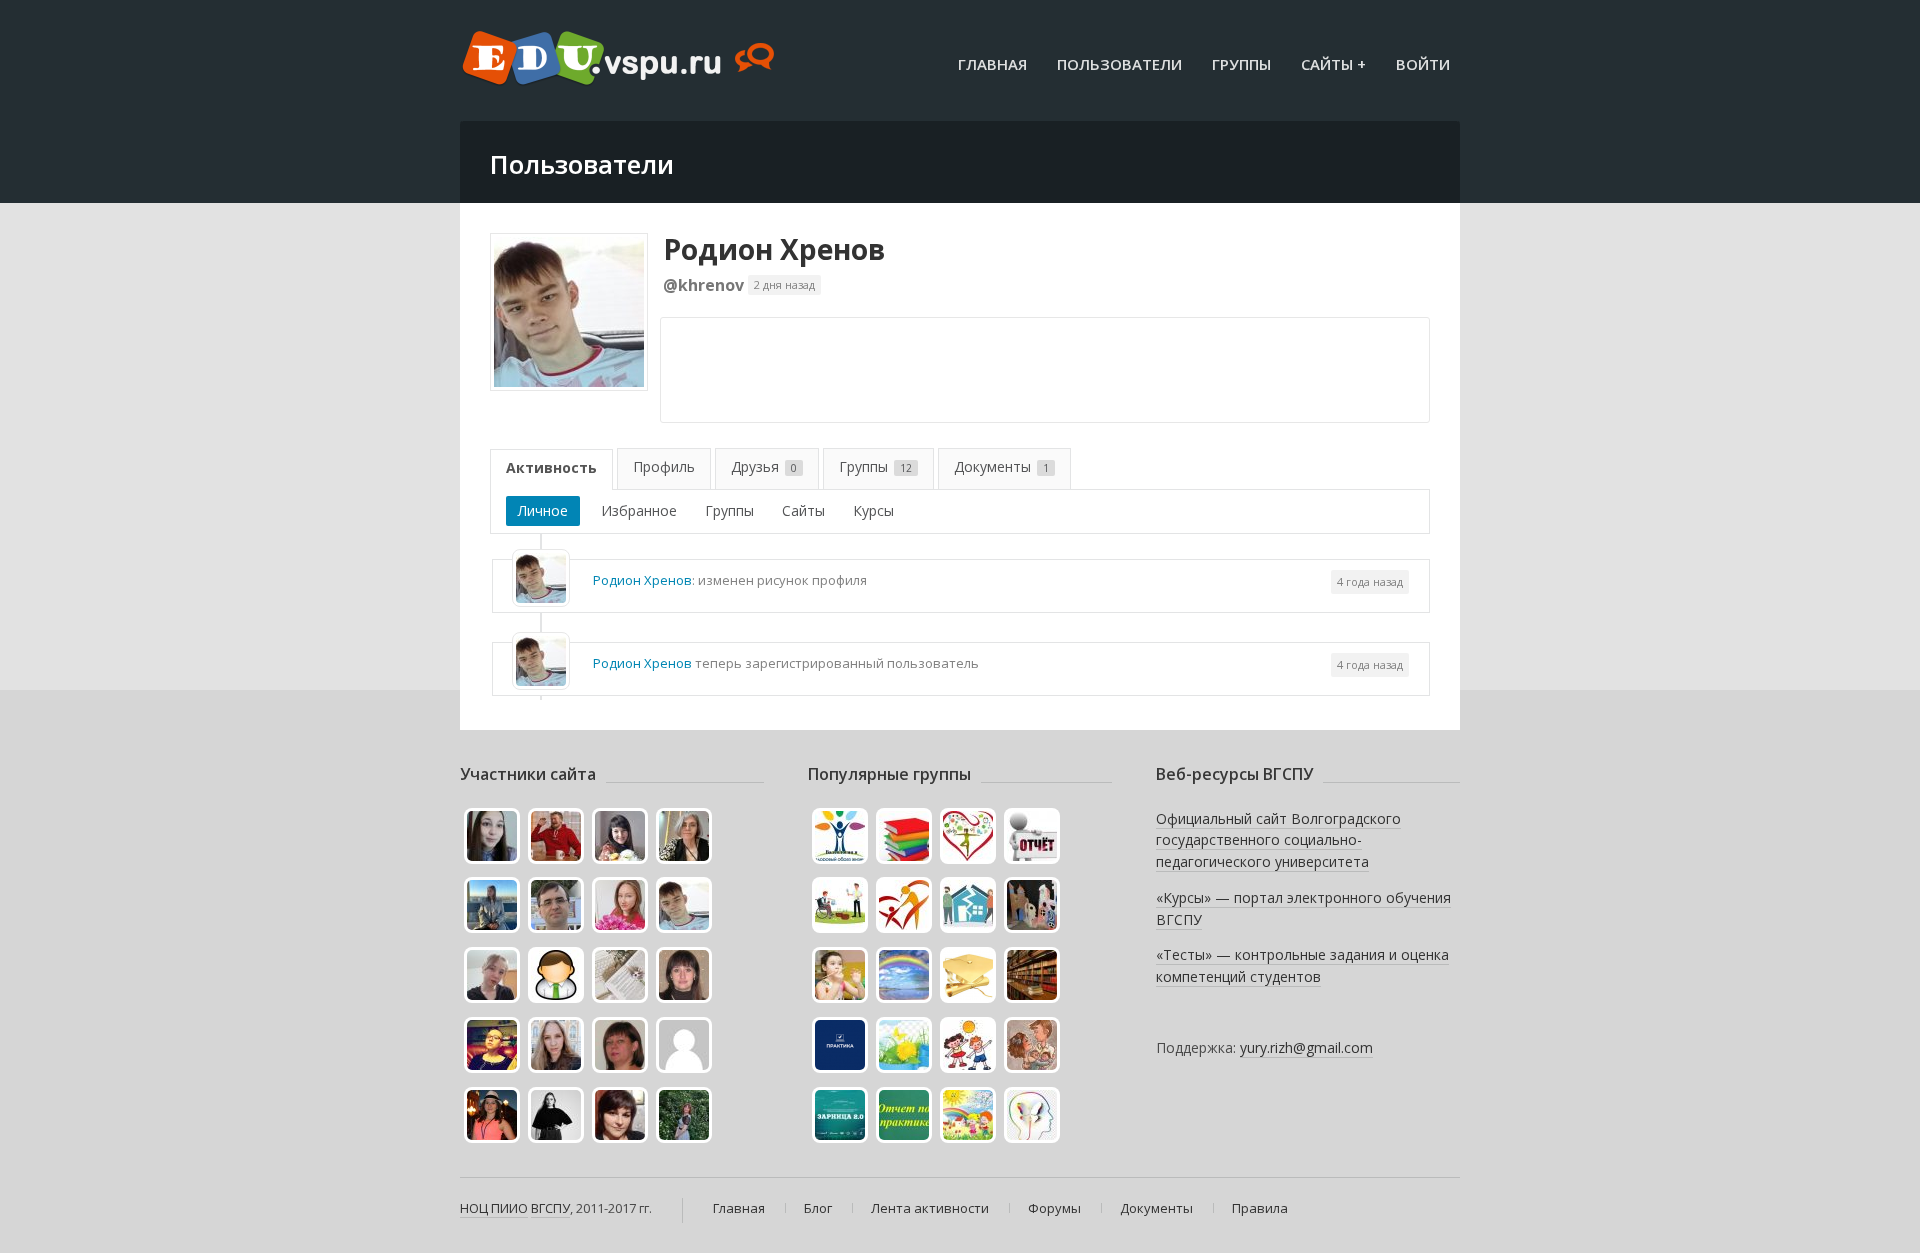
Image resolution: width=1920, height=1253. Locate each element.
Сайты (803, 510)
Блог (818, 1208)
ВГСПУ (550, 1208)
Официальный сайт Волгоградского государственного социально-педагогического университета (1278, 840)
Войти (1423, 64)
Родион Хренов (774, 249)
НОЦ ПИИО (494, 1208)
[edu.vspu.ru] (620, 60)
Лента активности (930, 1208)
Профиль (664, 466)
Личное (543, 510)
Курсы (873, 510)
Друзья (764, 466)
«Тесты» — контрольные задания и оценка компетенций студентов (1302, 965)
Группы (1241, 64)
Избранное (639, 510)
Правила (1260, 1208)
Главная (992, 64)
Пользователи (1119, 64)
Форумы (1054, 1208)
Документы (1001, 466)
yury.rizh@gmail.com (1306, 1047)
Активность (551, 467)
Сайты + (1333, 64)
